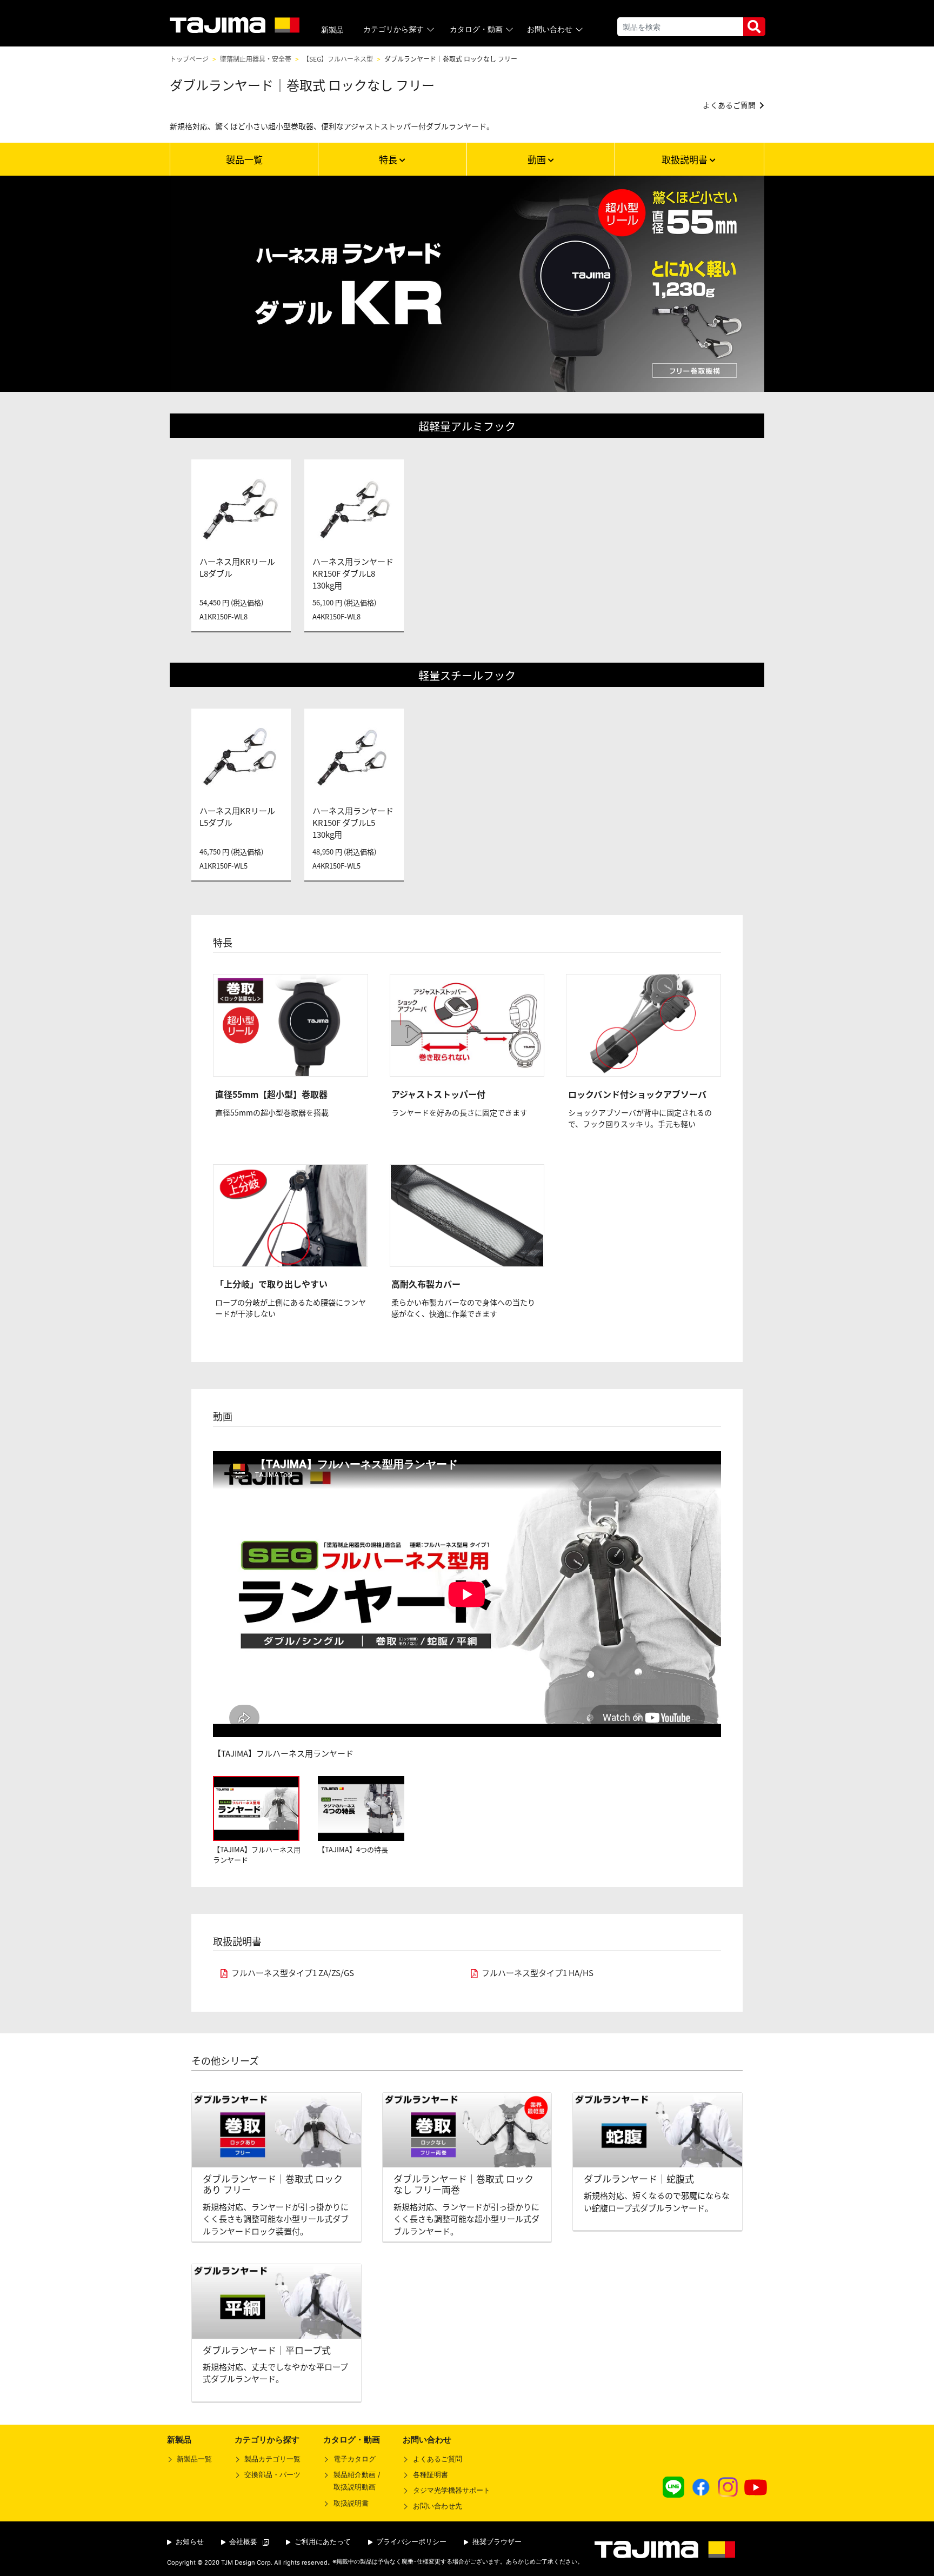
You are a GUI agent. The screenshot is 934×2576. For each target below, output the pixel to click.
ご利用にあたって (322, 2542)
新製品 (332, 30)
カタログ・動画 (476, 29)
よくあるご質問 (437, 2459)
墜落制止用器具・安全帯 (256, 59)
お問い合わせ (550, 29)
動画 (538, 159)
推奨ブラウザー (496, 2542)
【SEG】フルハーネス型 (338, 59)
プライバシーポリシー (410, 2542)
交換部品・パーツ (272, 2475)
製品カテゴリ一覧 (272, 2459)
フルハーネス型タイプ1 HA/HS (538, 1973)
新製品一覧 (194, 2459)
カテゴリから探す (393, 29)
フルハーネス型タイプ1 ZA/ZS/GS (293, 1973)
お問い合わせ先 (437, 2506)
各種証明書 (430, 2475)
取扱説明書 (686, 159)
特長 (389, 159)
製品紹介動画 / (356, 2481)
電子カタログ (354, 2459)
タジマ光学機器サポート (451, 2490)
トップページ (189, 59)
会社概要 (242, 2542)
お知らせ (189, 2542)
